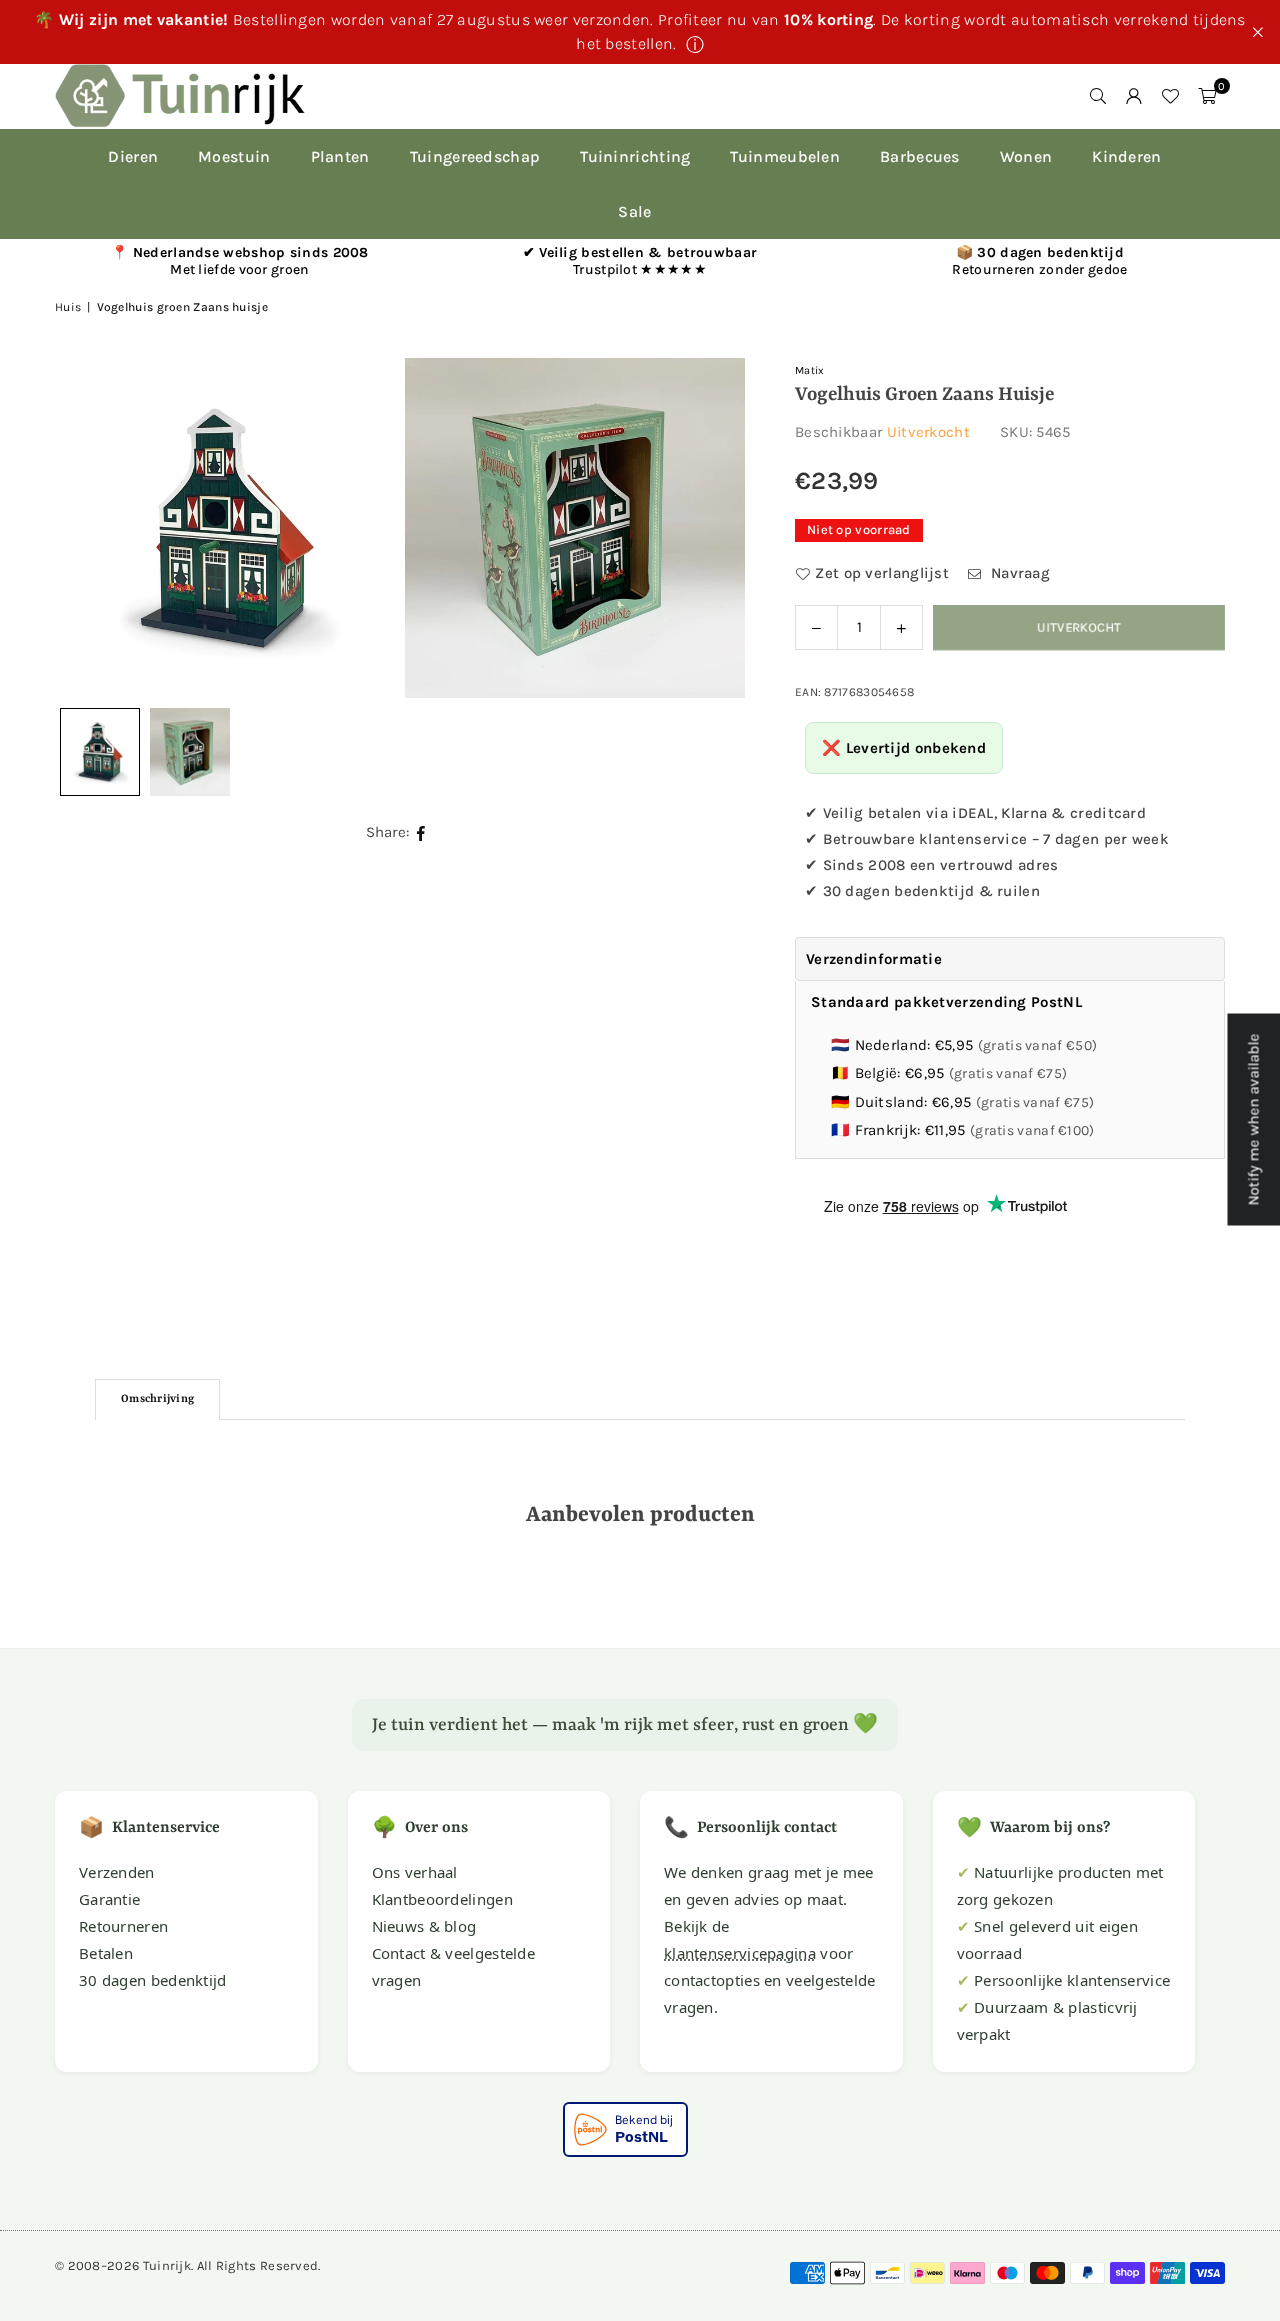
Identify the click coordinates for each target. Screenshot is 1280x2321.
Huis (68, 307)
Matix (810, 370)
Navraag (1018, 573)
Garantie (109, 1899)
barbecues (920, 156)
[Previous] (95, 528)
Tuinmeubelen (785, 156)
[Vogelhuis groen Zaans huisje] (190, 752)
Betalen (106, 1953)
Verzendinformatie (874, 959)
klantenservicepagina (740, 1953)
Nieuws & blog (424, 1926)
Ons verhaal (415, 1872)
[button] (1207, 96)
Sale (634, 211)
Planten (340, 156)
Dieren (133, 156)
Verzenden (117, 1872)
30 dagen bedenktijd (153, 1980)
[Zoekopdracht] (1098, 96)
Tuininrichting (635, 156)
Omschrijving (157, 1399)
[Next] (705, 528)
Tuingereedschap (475, 156)
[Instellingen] (1134, 96)
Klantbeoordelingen (442, 1899)
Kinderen (1126, 156)
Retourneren (123, 1926)
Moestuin (234, 156)
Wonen (1026, 156)
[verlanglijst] (1170, 96)
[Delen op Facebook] (421, 832)
